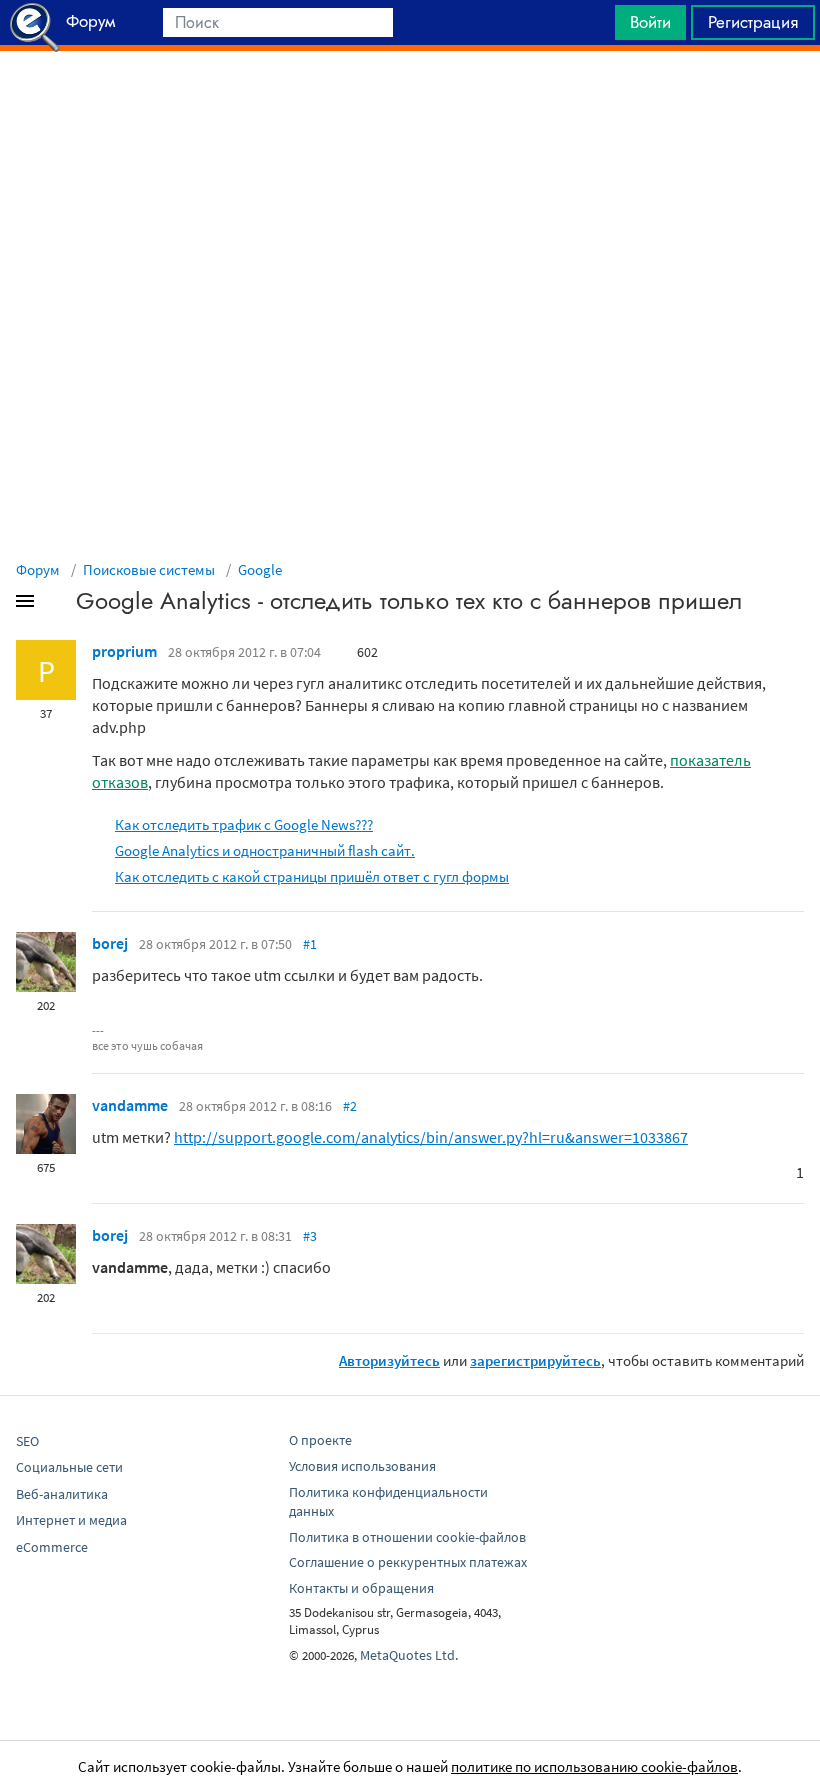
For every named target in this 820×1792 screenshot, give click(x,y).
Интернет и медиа (71, 1520)
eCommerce (52, 1547)
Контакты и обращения (361, 1588)
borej (110, 943)
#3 (310, 1236)
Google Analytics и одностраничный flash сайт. (265, 850)
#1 (310, 944)
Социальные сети (69, 1467)
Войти (650, 22)
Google (260, 569)
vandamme (130, 1105)
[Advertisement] (410, 101)
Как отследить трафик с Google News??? (244, 824)
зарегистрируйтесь (535, 1360)
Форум (38, 569)
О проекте (320, 1440)
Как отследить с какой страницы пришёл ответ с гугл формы (312, 876)
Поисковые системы (149, 569)
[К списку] (58, 605)
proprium (124, 651)
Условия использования (362, 1466)
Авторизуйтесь (389, 1360)
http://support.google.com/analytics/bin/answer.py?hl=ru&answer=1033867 (431, 1137)
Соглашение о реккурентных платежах (408, 1562)
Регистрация (753, 22)
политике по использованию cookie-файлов (594, 1766)
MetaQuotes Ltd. (409, 1655)
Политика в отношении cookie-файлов (407, 1537)
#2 (350, 1106)
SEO (27, 1441)
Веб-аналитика (62, 1494)
